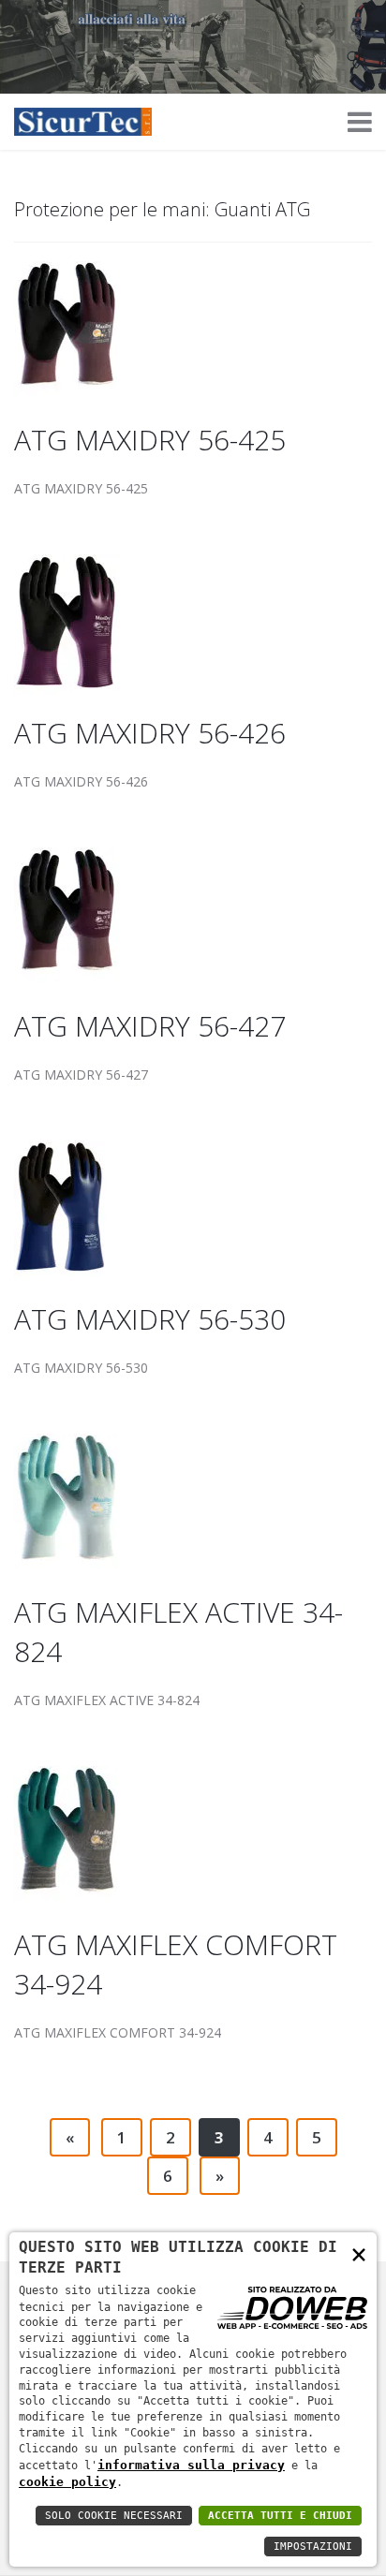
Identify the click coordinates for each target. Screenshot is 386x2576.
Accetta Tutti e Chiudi (280, 2516)
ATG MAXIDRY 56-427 (150, 1026)
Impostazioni (313, 2547)
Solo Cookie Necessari (114, 2516)
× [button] (359, 2253)
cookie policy (67, 2482)
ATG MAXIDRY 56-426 (150, 733)
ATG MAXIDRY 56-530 (150, 1319)
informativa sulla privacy (191, 2465)
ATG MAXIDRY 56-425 (150, 440)
